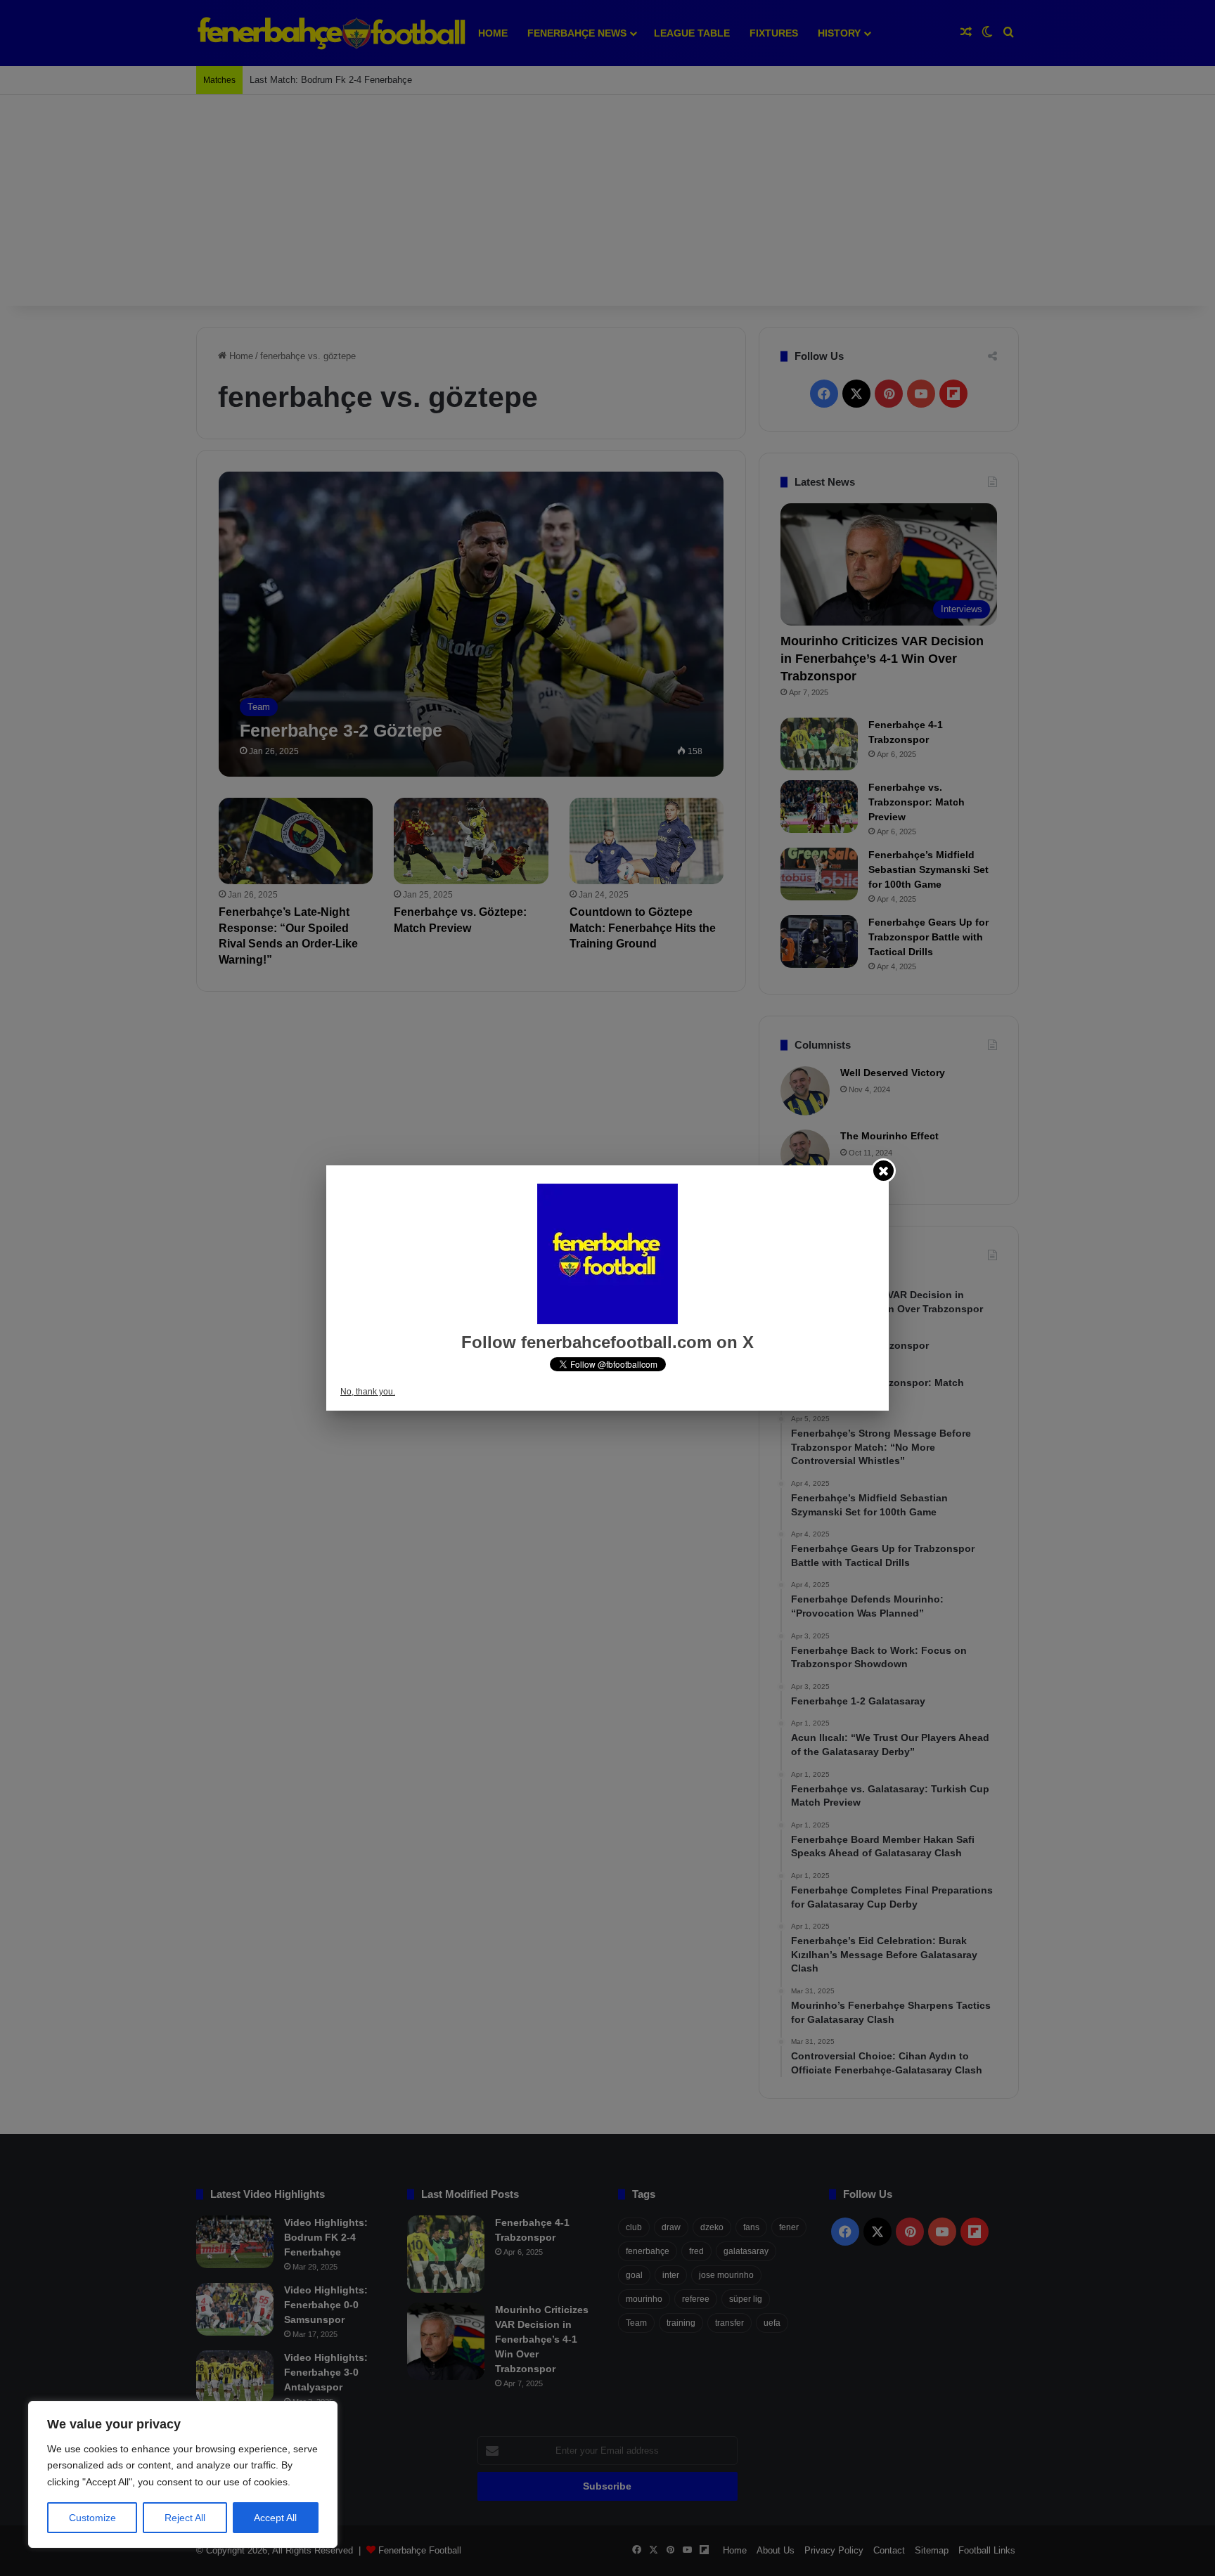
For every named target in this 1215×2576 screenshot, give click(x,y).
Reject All (185, 2518)
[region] (183, 2474)
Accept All (275, 2518)
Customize (92, 2518)
